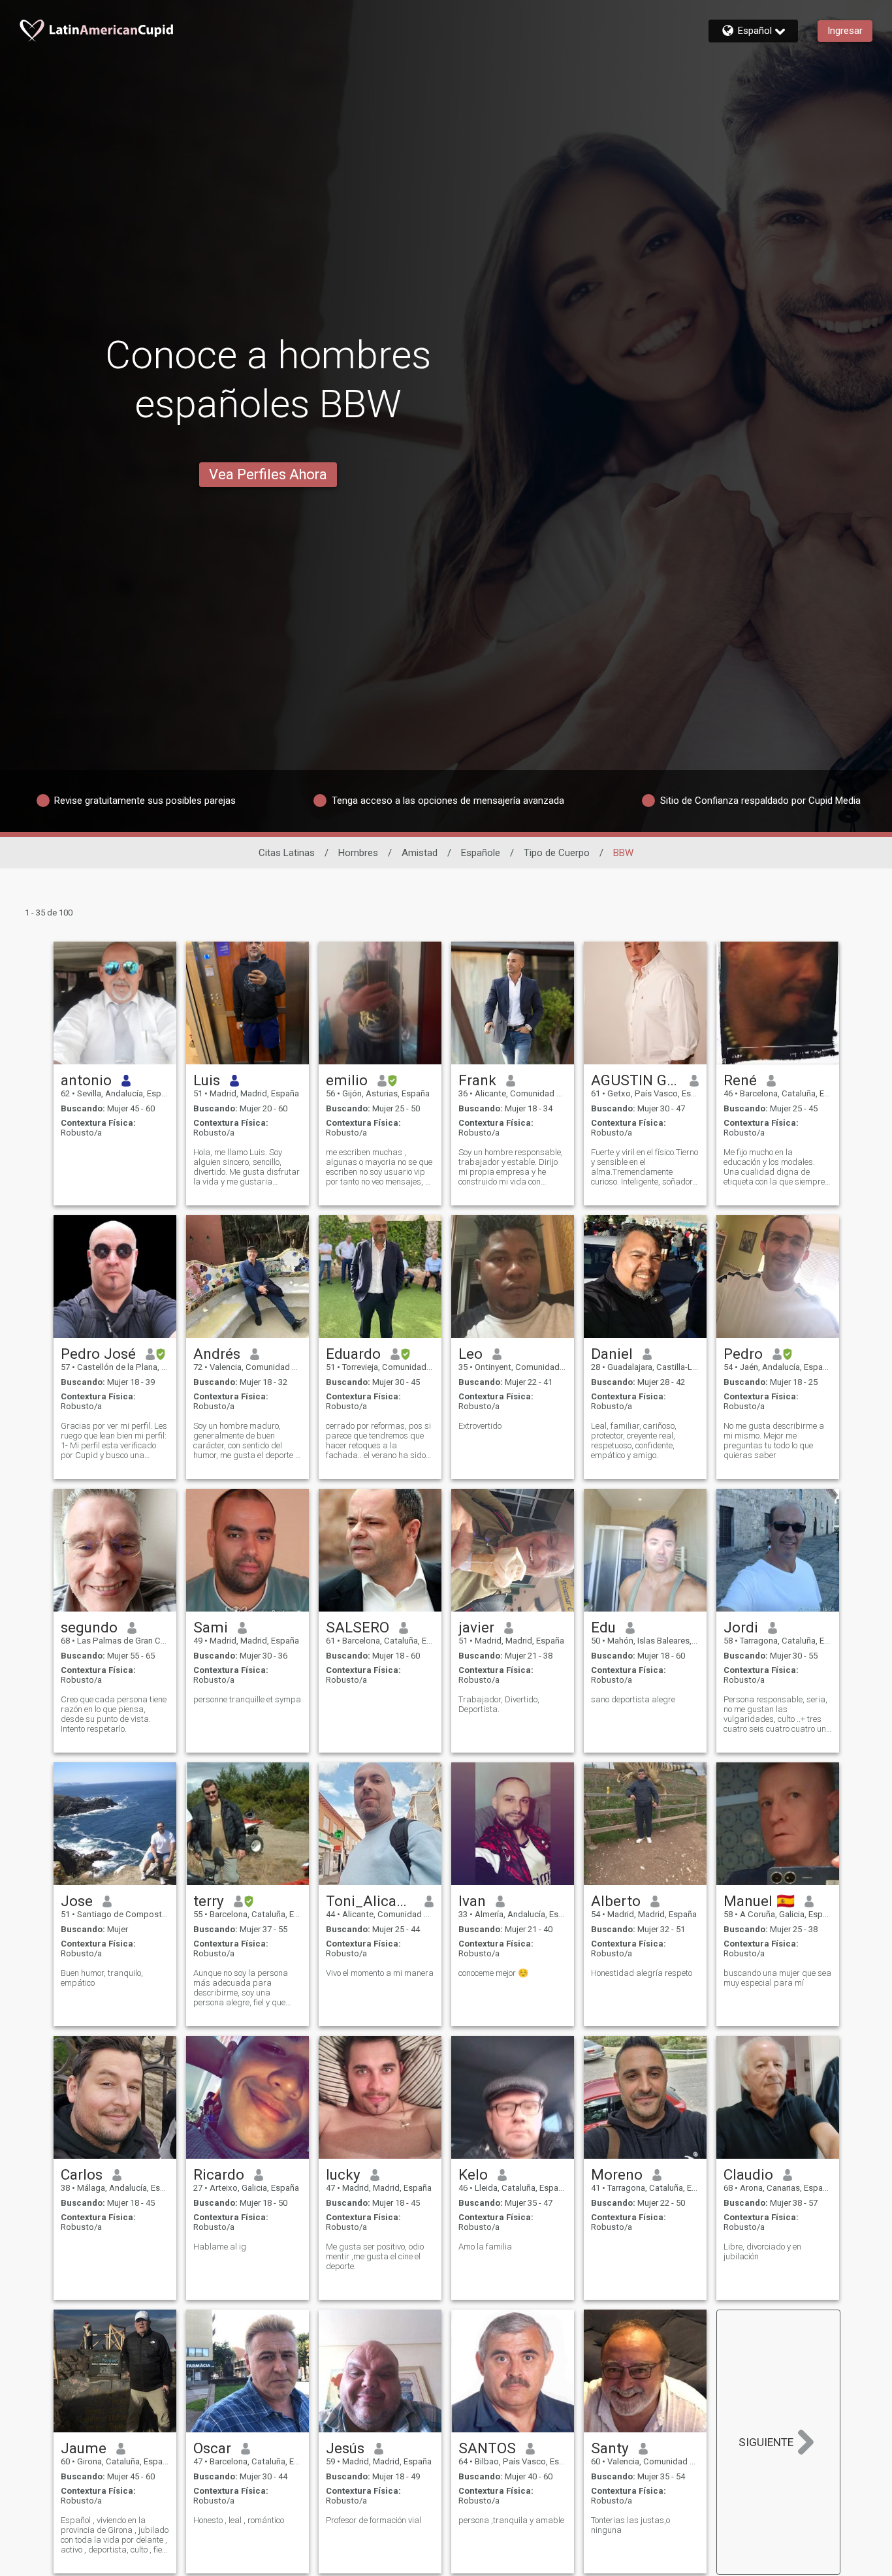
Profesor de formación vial (374, 2520)
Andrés (217, 1354)
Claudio (748, 2174)
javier (476, 1627)
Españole (481, 853)
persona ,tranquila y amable (511, 2520)
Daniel (612, 1354)
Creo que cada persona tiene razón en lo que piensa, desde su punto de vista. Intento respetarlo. (114, 1714)
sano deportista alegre (633, 1699)
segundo (89, 1627)
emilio (347, 1080)
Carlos (82, 2174)
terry (209, 1901)
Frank (477, 1080)
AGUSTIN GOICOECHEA (636, 1080)
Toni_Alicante (371, 1901)
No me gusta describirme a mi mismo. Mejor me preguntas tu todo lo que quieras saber (774, 1440)
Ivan (472, 1901)
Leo (470, 1354)
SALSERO (358, 1627)
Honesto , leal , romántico (239, 2520)
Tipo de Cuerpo (557, 853)
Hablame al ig (220, 2247)
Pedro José (98, 1354)
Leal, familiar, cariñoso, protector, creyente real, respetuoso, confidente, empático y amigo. (634, 1440)
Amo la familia (485, 2247)
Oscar (212, 2448)
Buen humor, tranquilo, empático (102, 1978)
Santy (610, 2448)
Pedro (743, 1354)
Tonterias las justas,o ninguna (630, 2525)
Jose (77, 1901)
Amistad (420, 853)
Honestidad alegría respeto (642, 1973)
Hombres (358, 853)
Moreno (617, 2174)
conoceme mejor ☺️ (493, 1973)
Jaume (84, 2448)
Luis (207, 1080)
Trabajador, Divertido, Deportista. (499, 1704)
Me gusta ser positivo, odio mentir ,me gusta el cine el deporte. (375, 2256)
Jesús (345, 2448)
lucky (343, 2174)
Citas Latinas (287, 853)
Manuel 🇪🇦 (759, 1901)
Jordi (741, 1627)
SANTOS (487, 2448)
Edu (603, 1627)
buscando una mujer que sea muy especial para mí (777, 1978)
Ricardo (219, 2174)
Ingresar (845, 31)
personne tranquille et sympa (247, 1699)
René (740, 1080)
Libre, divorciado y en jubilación (762, 2251)
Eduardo (353, 1354)
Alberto (616, 1901)
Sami (211, 1627)
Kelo (473, 2174)
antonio (86, 1080)
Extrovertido (480, 1426)
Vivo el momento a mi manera (380, 1973)
